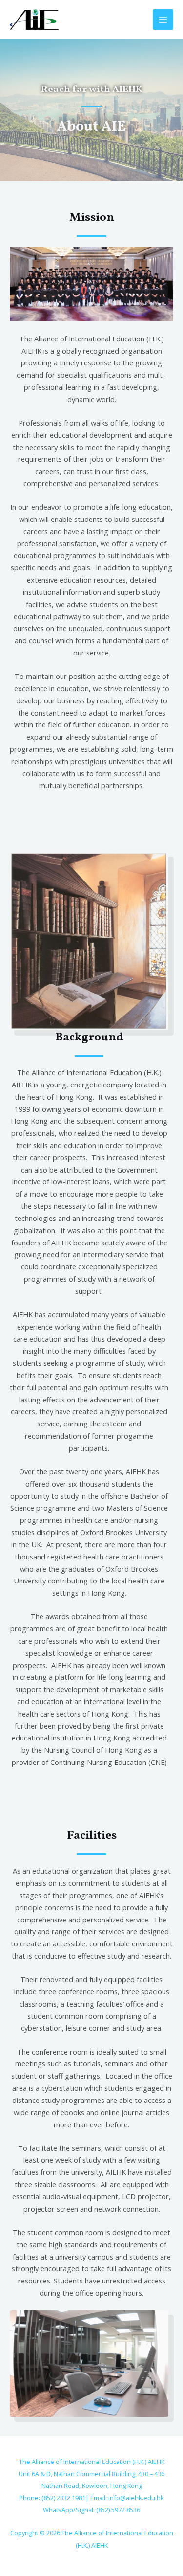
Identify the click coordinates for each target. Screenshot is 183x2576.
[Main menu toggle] (163, 20)
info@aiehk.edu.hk (136, 2498)
